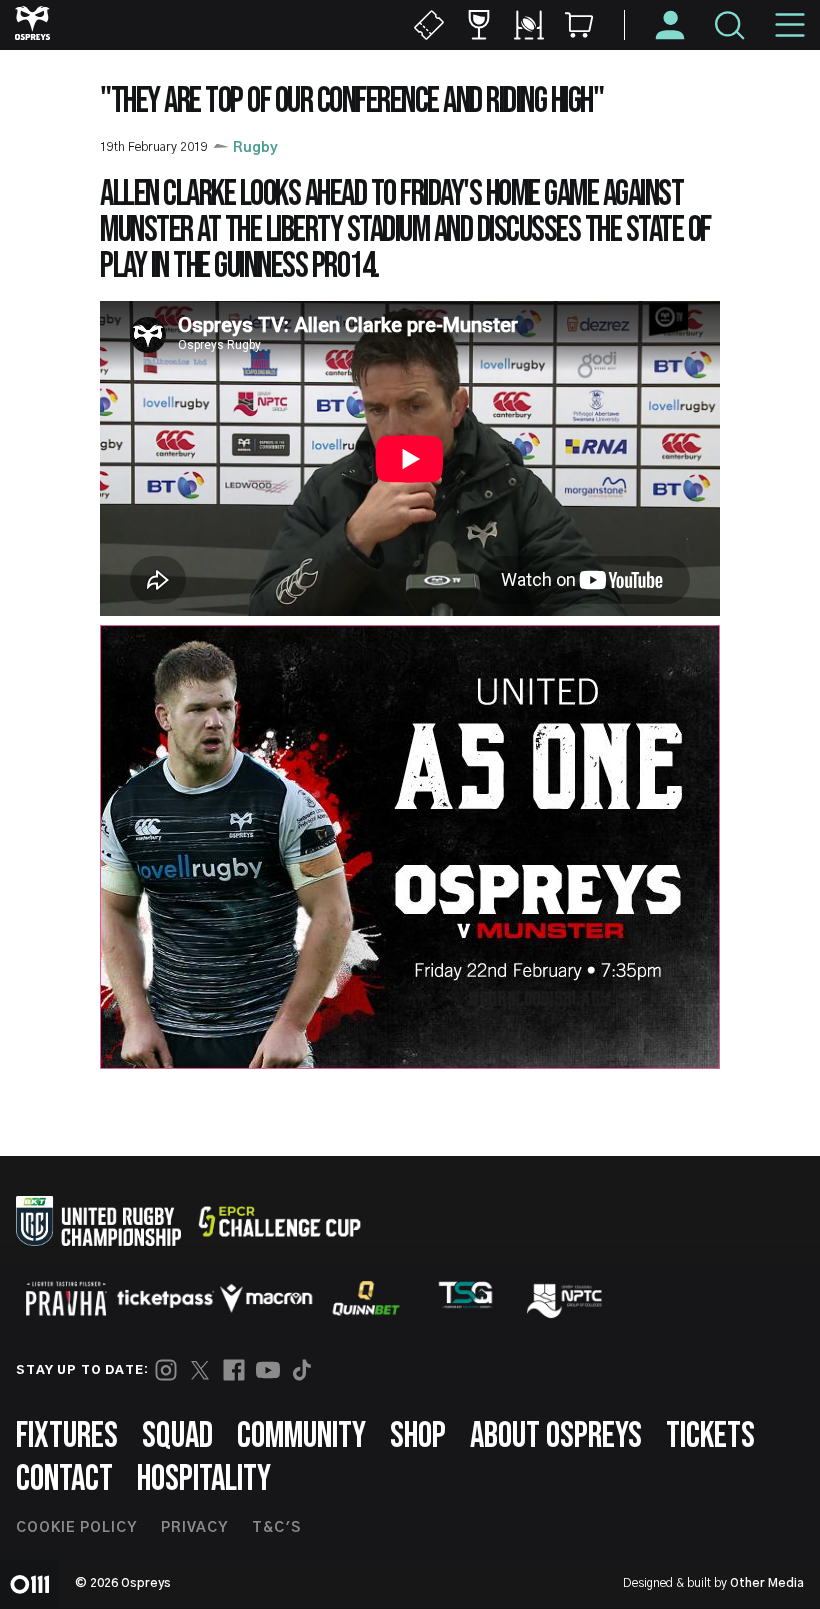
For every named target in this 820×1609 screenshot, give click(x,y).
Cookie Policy (76, 1528)
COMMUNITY (301, 1436)
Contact (64, 1479)
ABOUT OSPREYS (556, 1436)
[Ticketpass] (166, 1298)
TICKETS (710, 1436)
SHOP (418, 1436)
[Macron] (266, 1298)
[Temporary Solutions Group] (466, 1298)
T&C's (276, 1528)
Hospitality (204, 1479)
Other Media (767, 1583)
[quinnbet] (366, 1298)
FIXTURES (67, 1436)
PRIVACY (194, 1528)
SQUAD (177, 1436)
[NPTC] (566, 1298)
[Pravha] (66, 1298)
